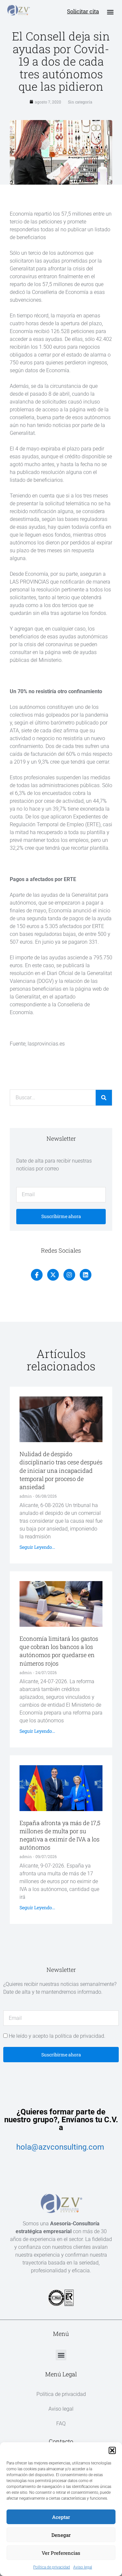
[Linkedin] (86, 1275)
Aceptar (61, 2517)
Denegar (61, 2535)
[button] (112, 2450)
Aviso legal (83, 2567)
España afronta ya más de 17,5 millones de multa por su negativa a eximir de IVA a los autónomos (60, 1835)
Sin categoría (80, 102)
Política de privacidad (52, 2567)
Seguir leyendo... (37, 1547)
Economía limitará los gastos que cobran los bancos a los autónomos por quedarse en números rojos (59, 1651)
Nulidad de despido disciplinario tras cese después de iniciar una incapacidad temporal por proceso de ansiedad (61, 1470)
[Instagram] (69, 1275)
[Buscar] (104, 1098)
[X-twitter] (53, 1275)
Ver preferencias (61, 2553)
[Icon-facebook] (37, 1275)
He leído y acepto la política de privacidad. (57, 2036)
